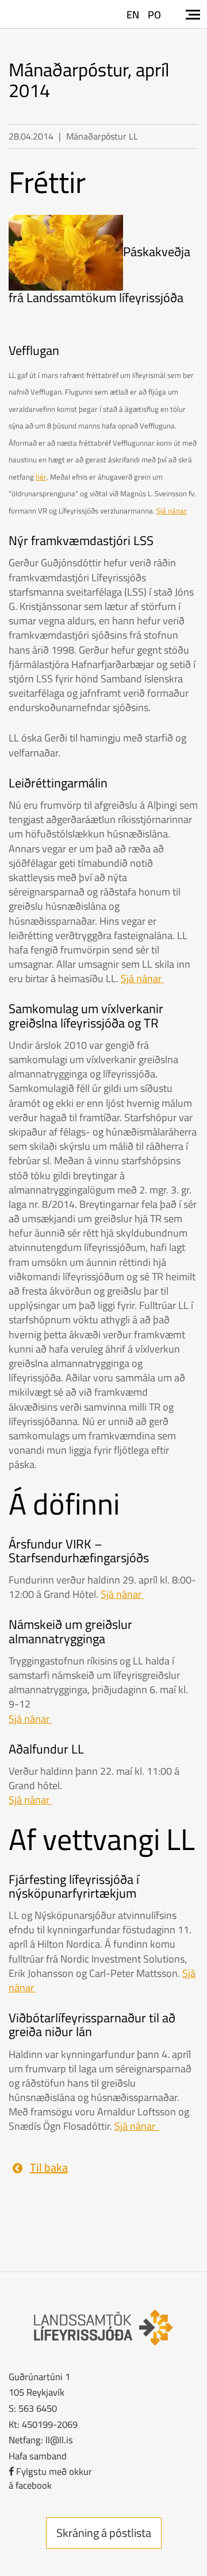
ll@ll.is (59, 2440)
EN (133, 15)
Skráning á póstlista (104, 2533)
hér (41, 477)
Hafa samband (38, 2456)
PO (154, 15)
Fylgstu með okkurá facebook (50, 2478)
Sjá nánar (172, 511)
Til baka (49, 2167)
